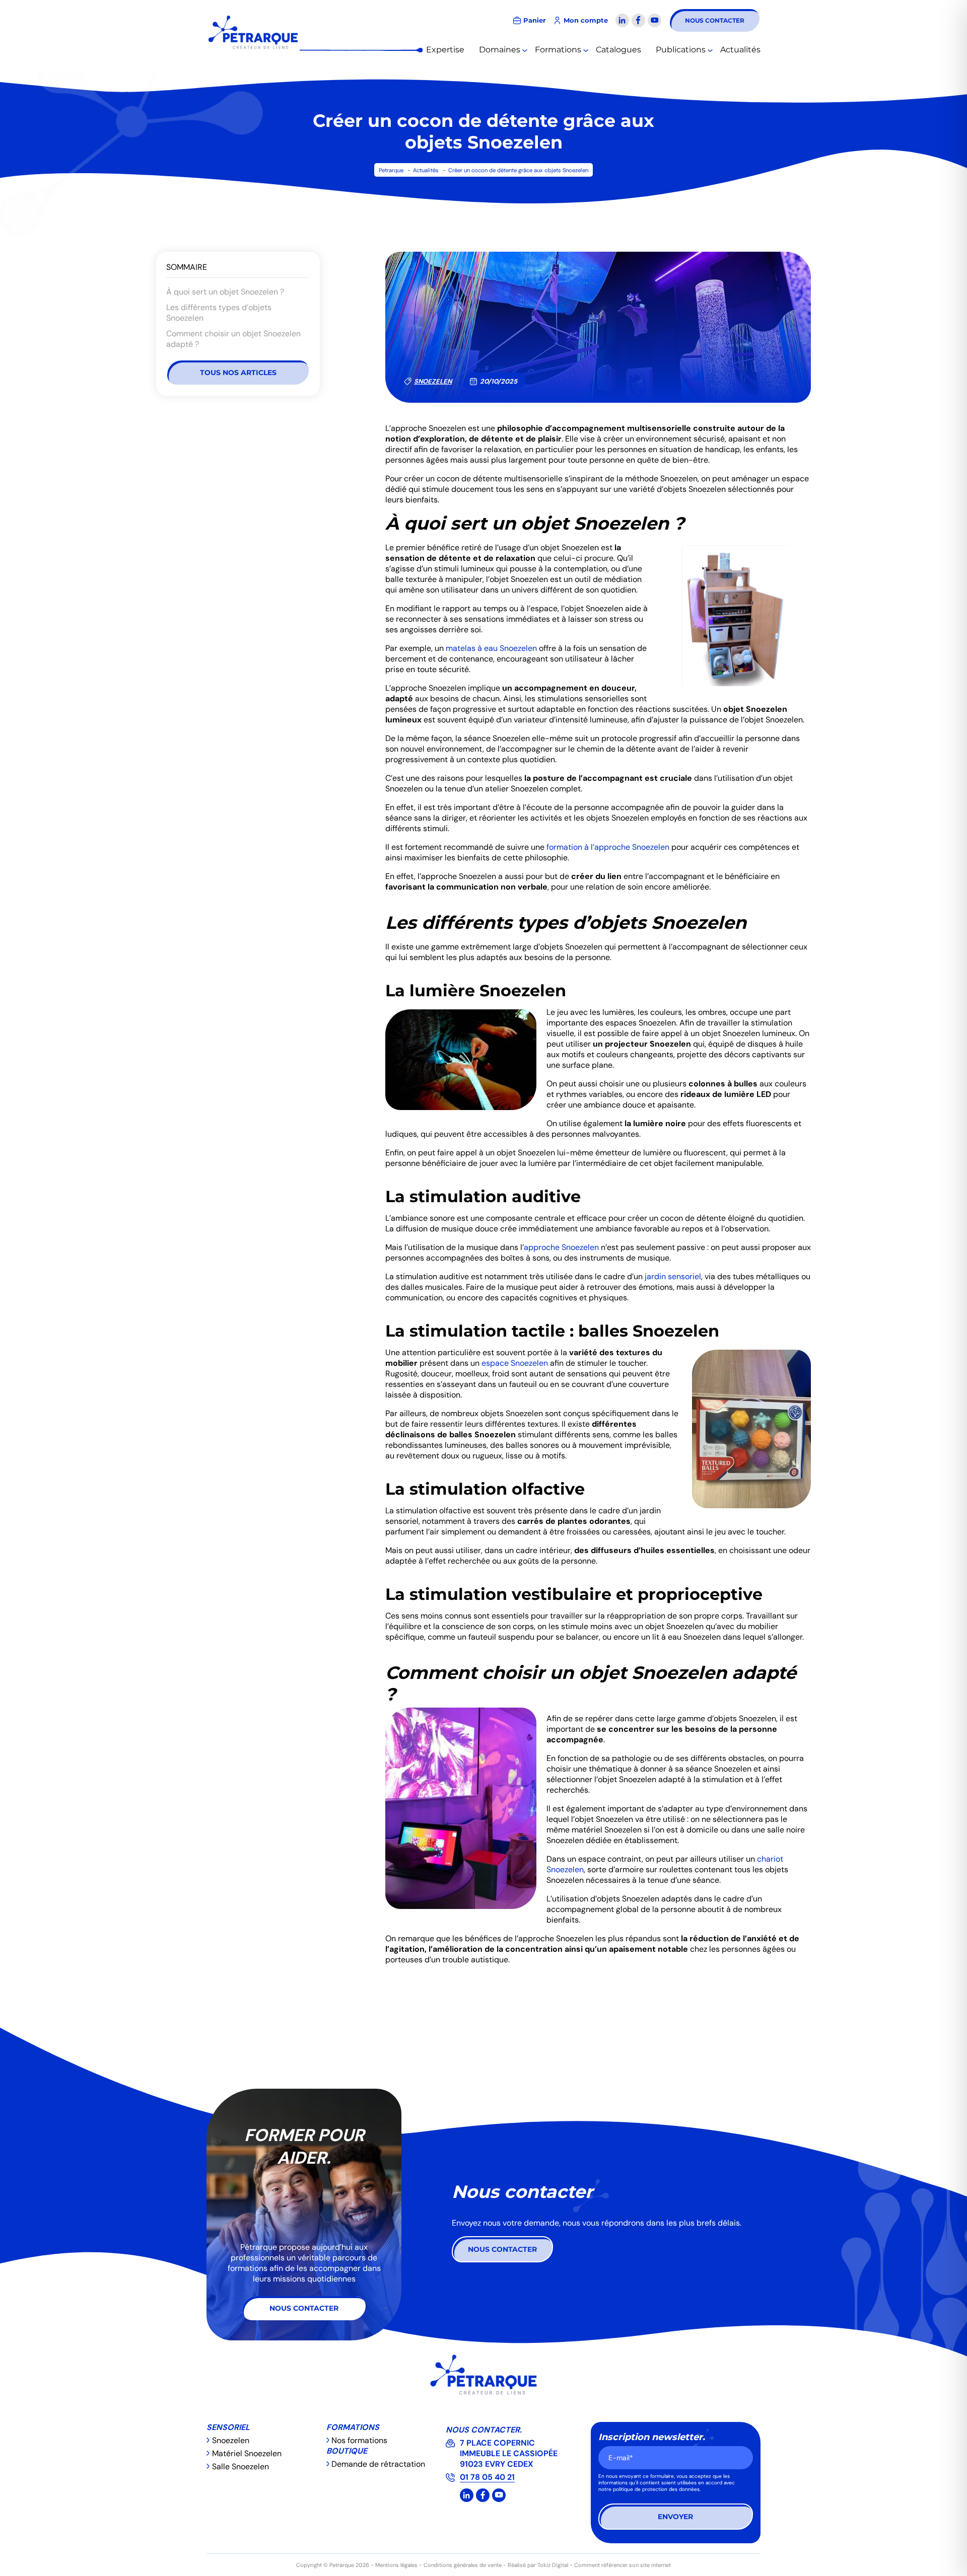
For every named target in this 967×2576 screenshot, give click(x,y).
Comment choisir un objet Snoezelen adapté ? (233, 339)
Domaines (500, 50)
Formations (558, 50)
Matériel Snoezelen (247, 2453)
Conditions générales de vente (463, 2565)
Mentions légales (396, 2565)
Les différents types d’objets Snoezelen (219, 313)
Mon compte (586, 20)
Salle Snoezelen (240, 2467)
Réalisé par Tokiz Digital (538, 2565)
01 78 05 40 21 (487, 2477)
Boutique (347, 2451)
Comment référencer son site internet (623, 2565)
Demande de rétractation (378, 2464)
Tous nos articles (238, 373)
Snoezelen (433, 381)
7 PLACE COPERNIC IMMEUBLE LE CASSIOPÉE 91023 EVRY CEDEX (509, 2453)
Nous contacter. (484, 2430)
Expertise (445, 50)
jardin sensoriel (673, 1276)
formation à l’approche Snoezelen (608, 847)
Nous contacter (715, 20)
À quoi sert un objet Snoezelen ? (225, 292)
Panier (535, 20)
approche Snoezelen (561, 1247)
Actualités (740, 50)
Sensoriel (228, 2427)
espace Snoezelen (515, 1363)
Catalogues (618, 50)
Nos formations (359, 2440)
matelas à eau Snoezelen (491, 648)
